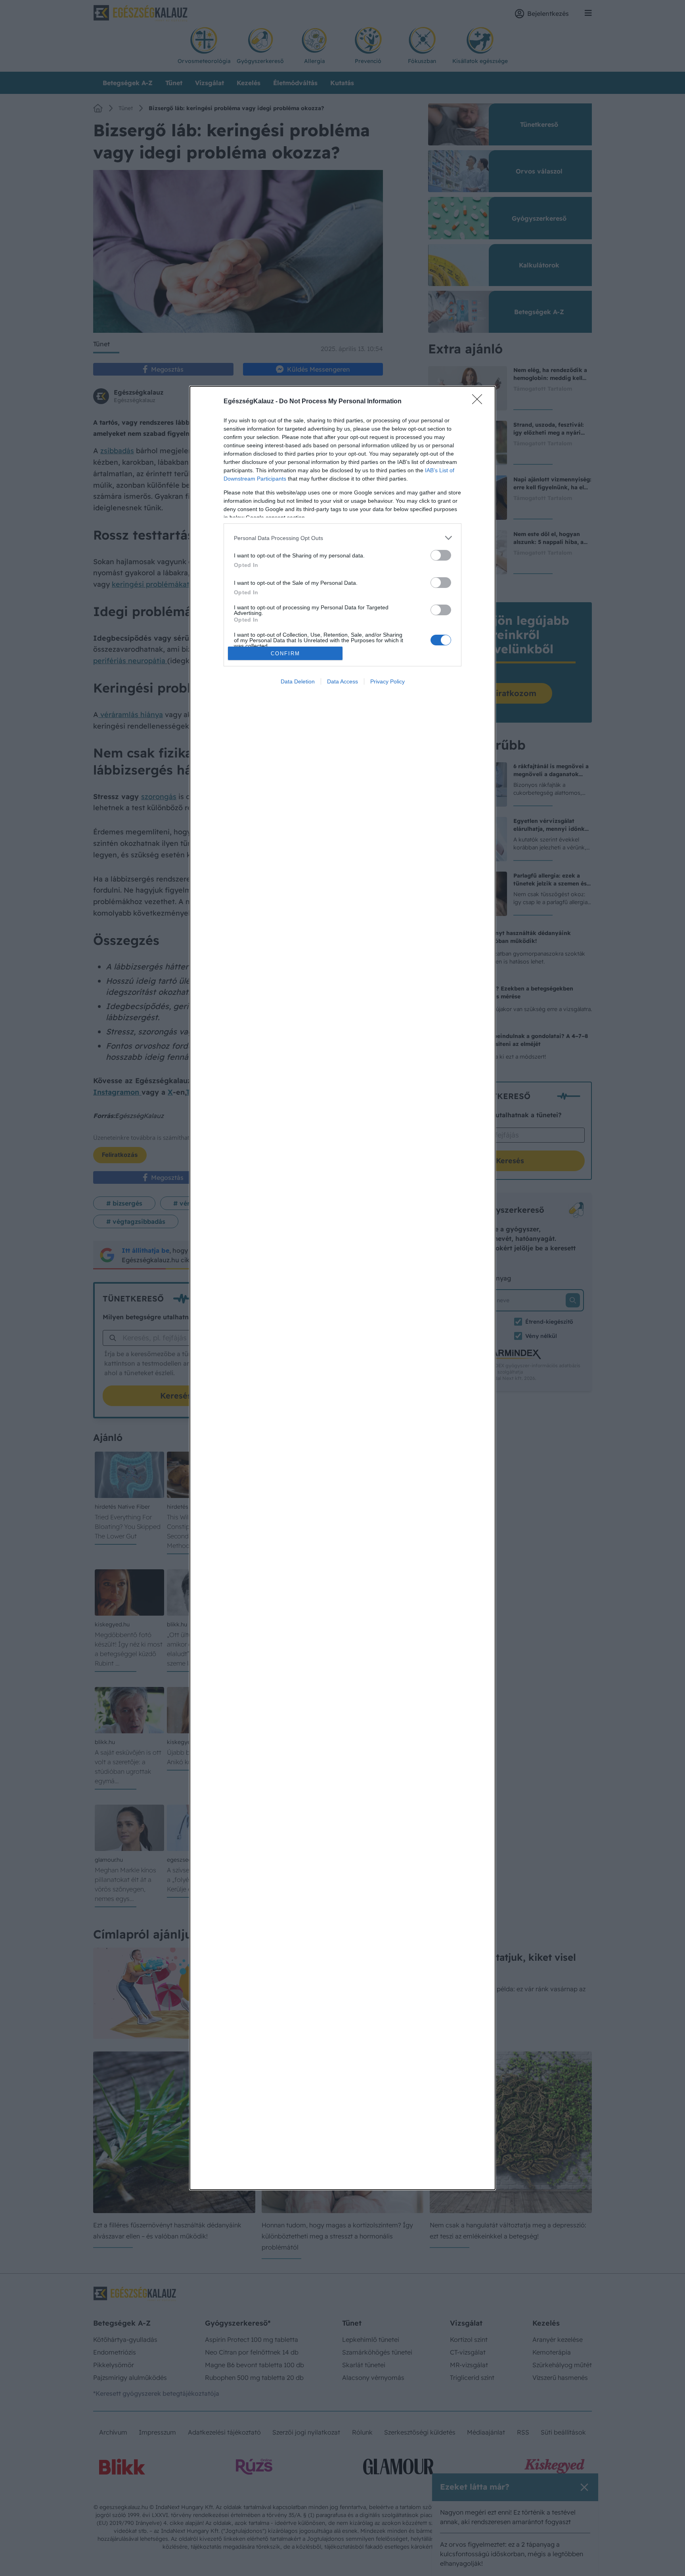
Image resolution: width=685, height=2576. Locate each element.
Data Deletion (298, 681)
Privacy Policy (387, 681)
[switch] (441, 555)
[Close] (480, 402)
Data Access (342, 681)
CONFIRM (285, 654)
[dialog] (342, 1288)
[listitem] (342, 538)
